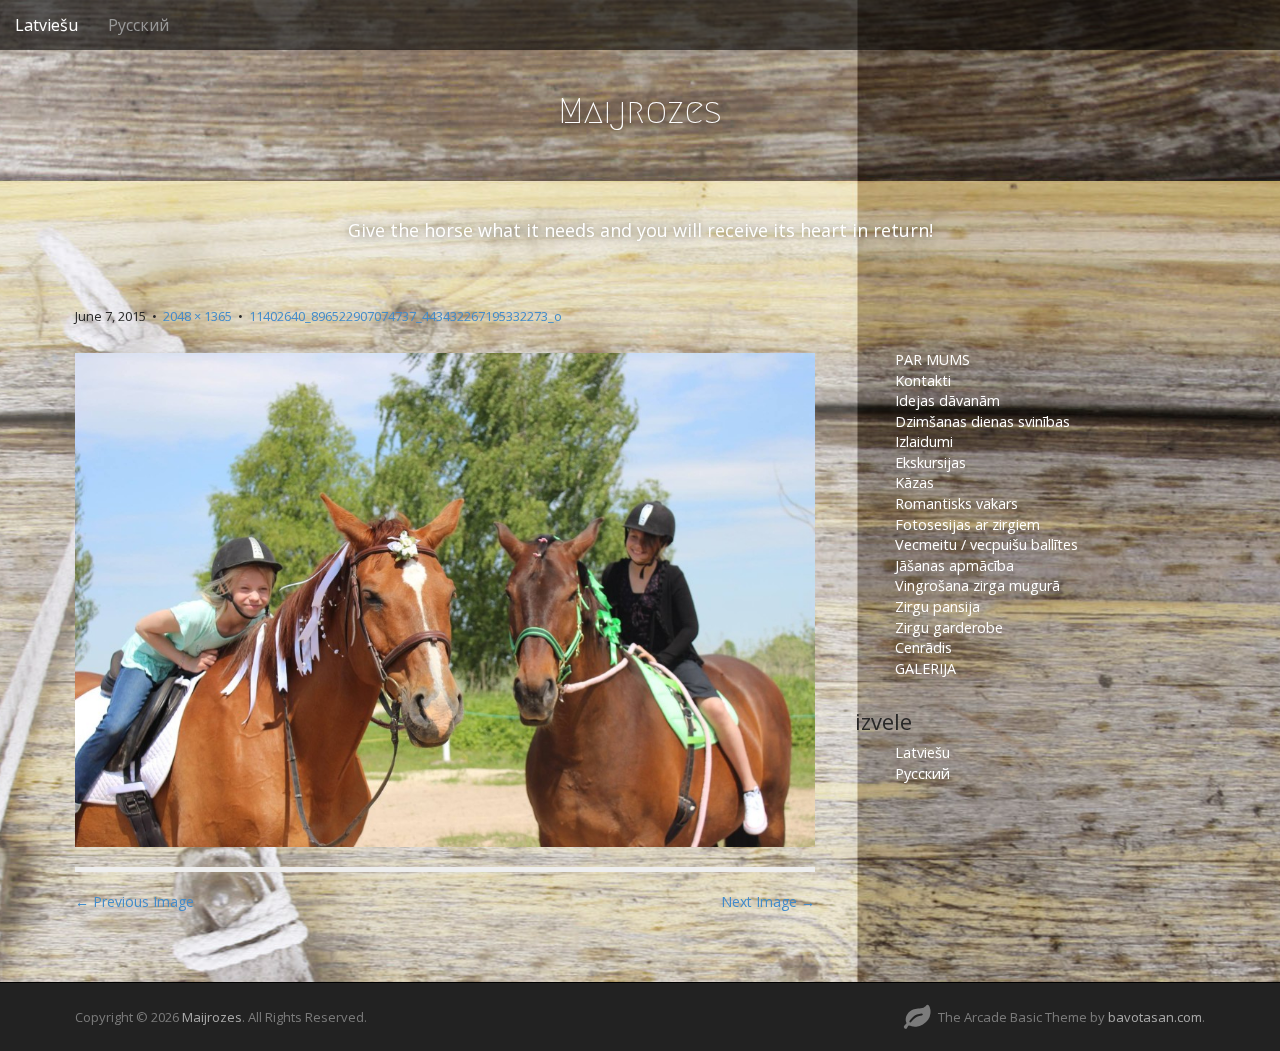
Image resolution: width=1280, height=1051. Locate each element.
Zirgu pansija (937, 606)
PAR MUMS (932, 359)
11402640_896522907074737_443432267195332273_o (405, 316)
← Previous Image (134, 901)
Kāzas (914, 482)
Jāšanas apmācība (954, 565)
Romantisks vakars (956, 503)
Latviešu (46, 25)
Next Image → (768, 901)
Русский (138, 25)
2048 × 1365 (197, 316)
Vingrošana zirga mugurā (977, 585)
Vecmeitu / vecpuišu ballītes (986, 544)
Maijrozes (640, 110)
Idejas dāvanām (947, 400)
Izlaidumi (924, 441)
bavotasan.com (1155, 1017)
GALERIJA (925, 668)
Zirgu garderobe (949, 627)
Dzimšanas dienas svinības (982, 421)
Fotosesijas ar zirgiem (967, 524)
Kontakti (925, 380)
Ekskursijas (930, 462)
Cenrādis (923, 647)
